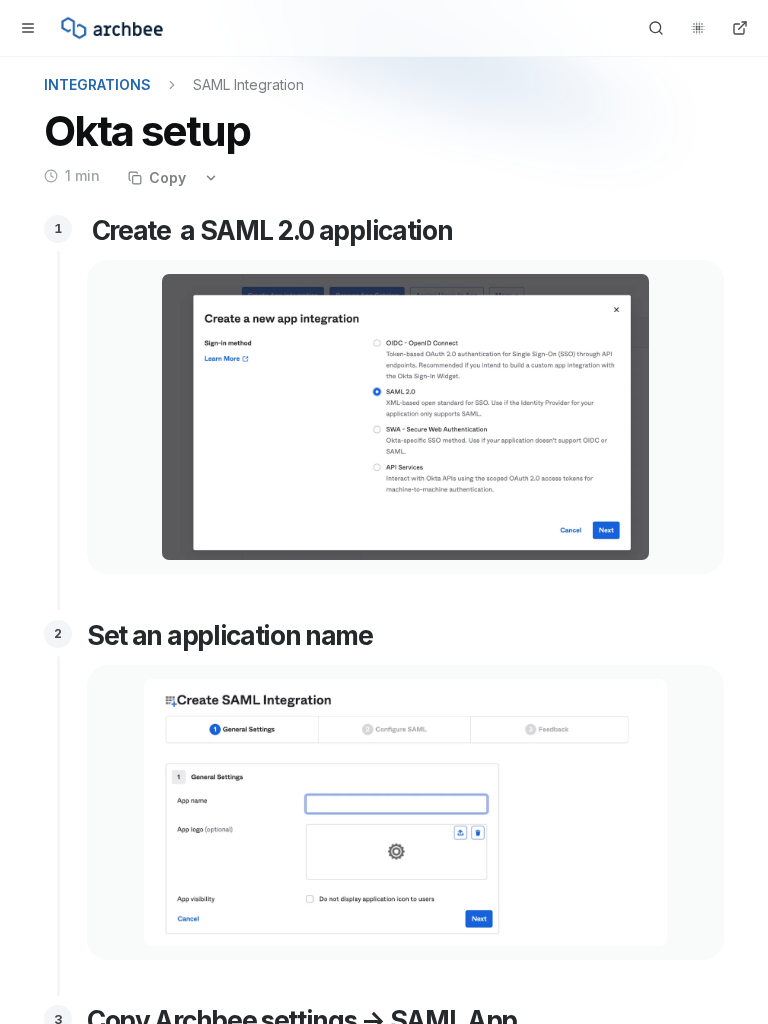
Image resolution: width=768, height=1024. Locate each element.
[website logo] (112, 28)
